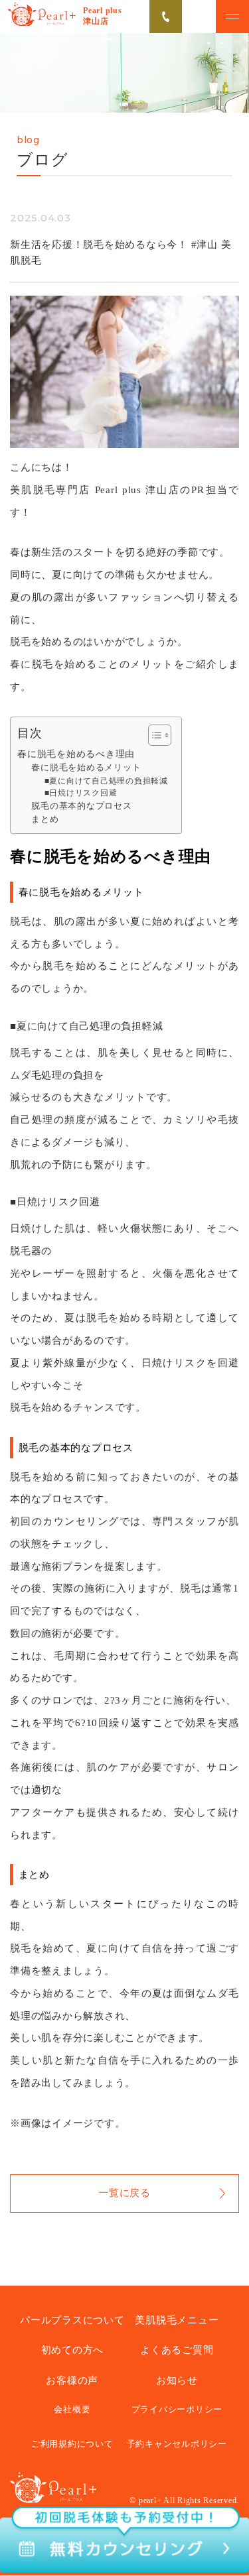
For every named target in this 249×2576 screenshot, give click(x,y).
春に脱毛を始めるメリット (86, 768)
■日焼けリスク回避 (81, 793)
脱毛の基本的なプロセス (81, 806)
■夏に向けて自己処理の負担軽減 (106, 781)
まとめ (45, 819)
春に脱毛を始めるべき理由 (76, 754)
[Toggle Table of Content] (153, 735)
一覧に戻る (124, 2193)
